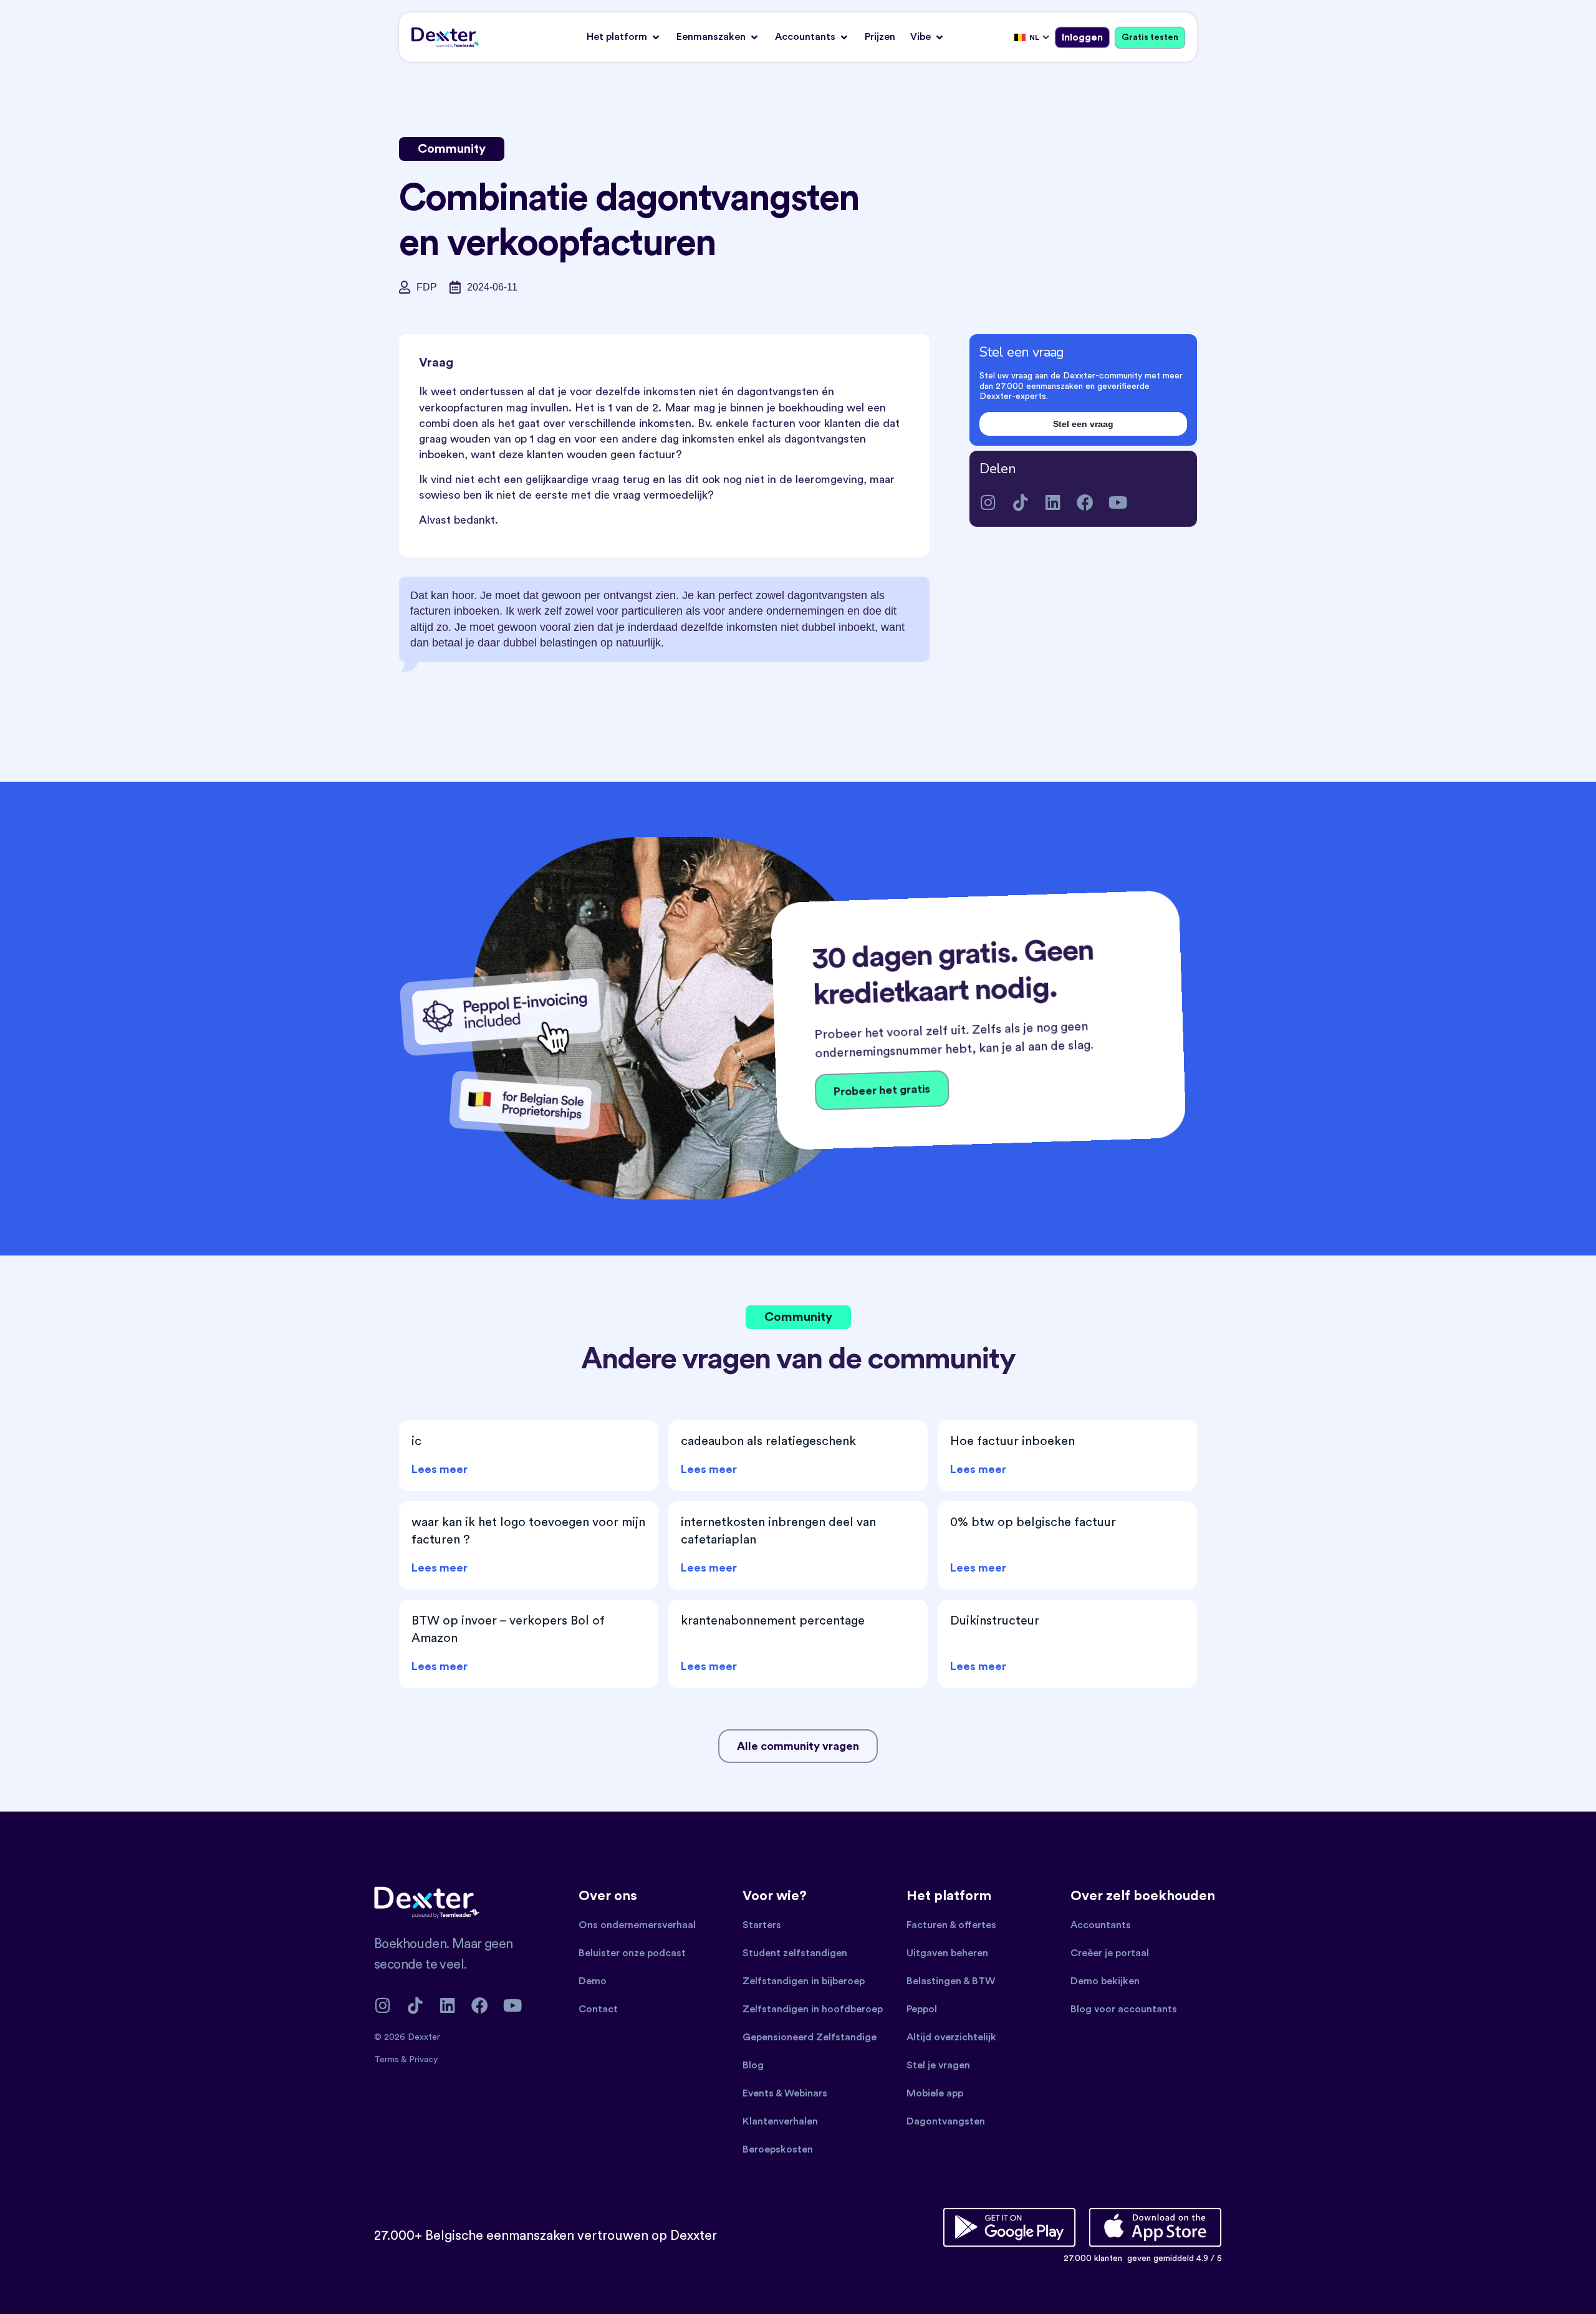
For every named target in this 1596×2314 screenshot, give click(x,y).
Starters (762, 1925)
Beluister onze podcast (632, 1953)
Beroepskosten (778, 2149)
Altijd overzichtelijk (951, 2037)
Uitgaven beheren (947, 1953)
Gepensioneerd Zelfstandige (810, 2037)
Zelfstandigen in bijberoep (804, 1981)
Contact (598, 2009)
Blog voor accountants (1124, 2009)
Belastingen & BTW (951, 1981)
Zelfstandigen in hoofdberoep (813, 2009)
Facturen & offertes (951, 1925)
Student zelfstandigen (795, 1953)
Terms (387, 2060)
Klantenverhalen (780, 2121)
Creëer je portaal (1110, 1953)
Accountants (1101, 1925)
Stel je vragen (938, 2065)
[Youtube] (1118, 502)
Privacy (423, 2060)
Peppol (922, 2009)
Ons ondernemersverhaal (637, 1925)
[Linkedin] (1053, 502)
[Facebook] (1085, 502)
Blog (753, 2065)
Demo (593, 1981)
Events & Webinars (785, 2093)
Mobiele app (935, 2093)
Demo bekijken (1105, 1981)
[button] (624, 37)
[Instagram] (988, 502)
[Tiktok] (1020, 502)
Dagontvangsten (946, 2121)
